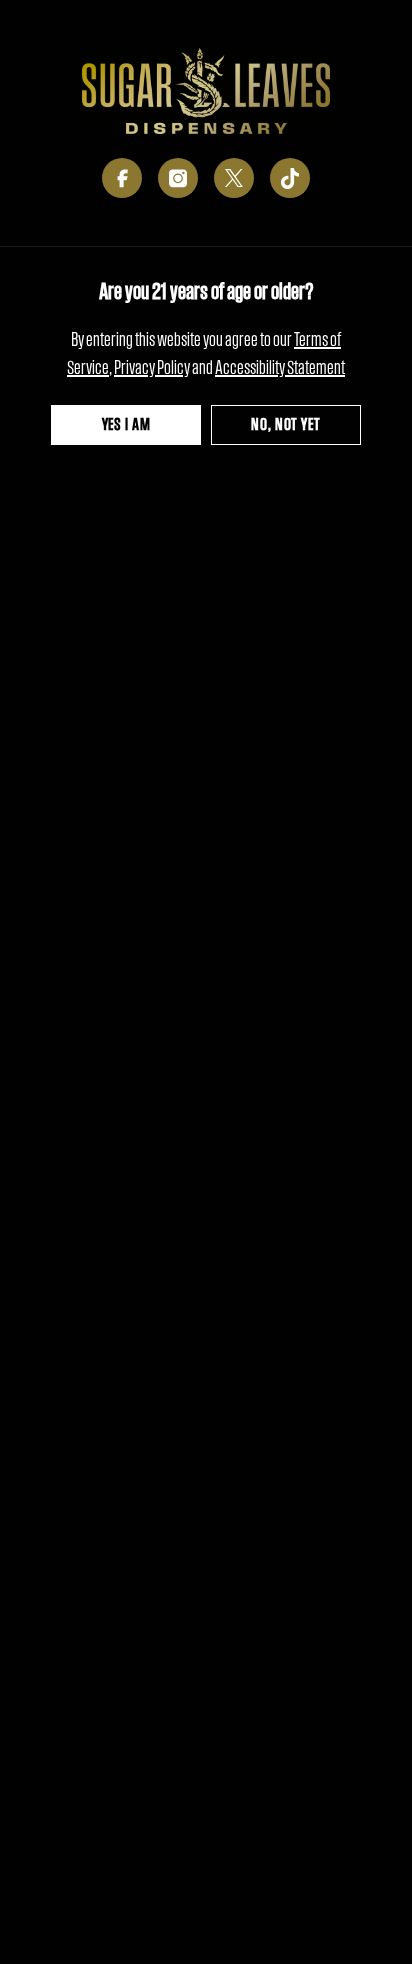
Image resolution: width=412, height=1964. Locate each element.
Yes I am (126, 424)
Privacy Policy (152, 367)
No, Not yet (285, 424)
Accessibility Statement (280, 367)
